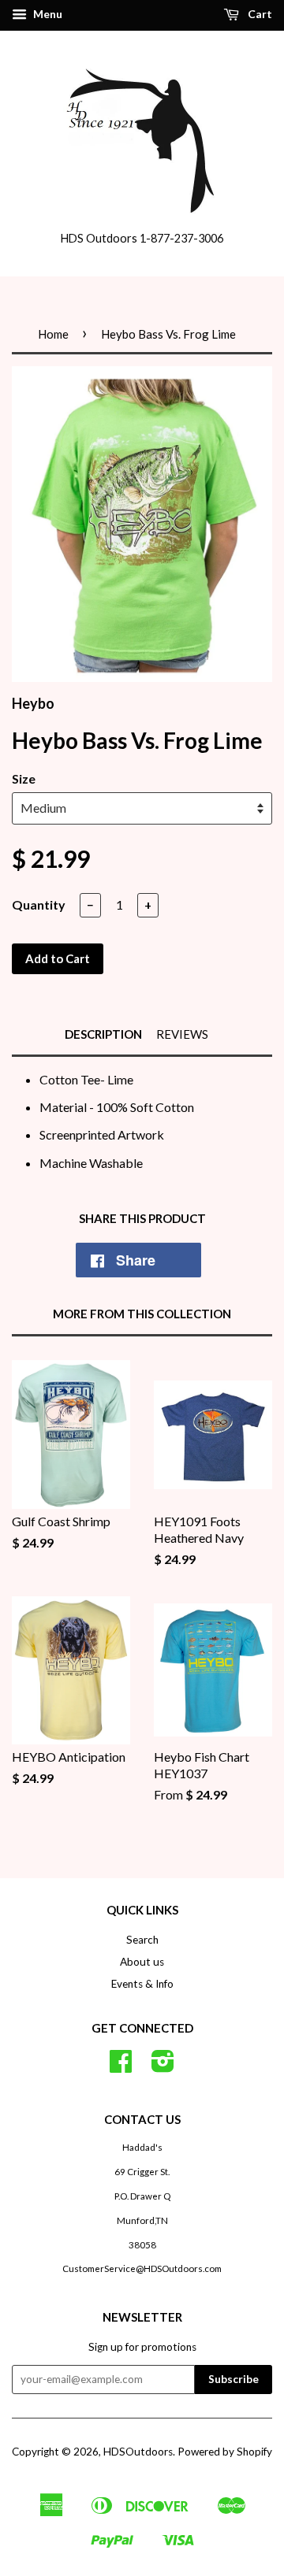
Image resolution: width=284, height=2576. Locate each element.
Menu (47, 14)
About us (142, 1962)
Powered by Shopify (225, 2452)
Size (24, 778)
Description (103, 1034)
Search (142, 1940)
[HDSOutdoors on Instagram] (163, 2066)
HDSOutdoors (138, 2452)
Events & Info (142, 1984)
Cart (259, 14)
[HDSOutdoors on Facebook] (121, 2066)
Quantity (39, 904)
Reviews (182, 1034)
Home (53, 334)
